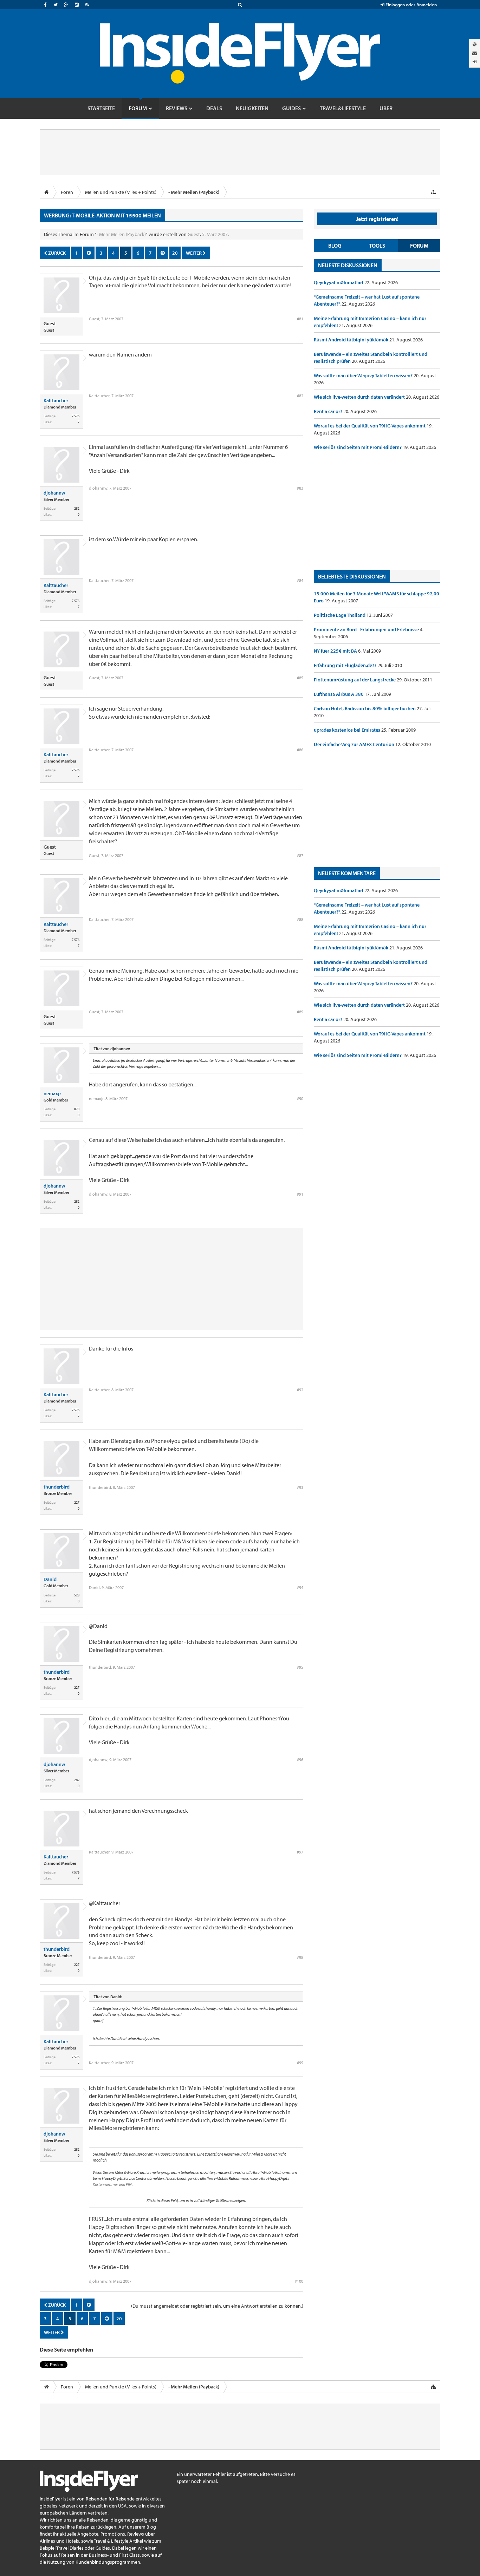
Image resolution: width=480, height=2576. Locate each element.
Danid (50, 1579)
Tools (377, 246)
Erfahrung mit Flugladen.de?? (346, 665)
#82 (300, 396)
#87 (300, 855)
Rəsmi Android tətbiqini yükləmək (352, 340)
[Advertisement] (377, 510)
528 (77, 1595)
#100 (299, 2281)
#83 (300, 488)
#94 (300, 1587)
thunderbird (57, 1487)
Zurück (56, 253)
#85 (300, 678)
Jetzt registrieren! (377, 219)
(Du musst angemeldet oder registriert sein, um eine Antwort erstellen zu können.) (217, 2306)
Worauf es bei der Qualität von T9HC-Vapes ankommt (370, 426)
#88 (300, 919)
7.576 (76, 416)
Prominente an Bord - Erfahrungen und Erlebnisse (367, 629)
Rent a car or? (329, 411)
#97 (300, 1852)
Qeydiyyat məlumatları (339, 282)
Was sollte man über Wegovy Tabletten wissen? (364, 375)
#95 (300, 1667)
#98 (300, 1957)
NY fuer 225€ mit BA (336, 651)
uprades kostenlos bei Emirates (348, 730)
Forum (419, 246)
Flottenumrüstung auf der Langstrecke (355, 680)
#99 (300, 2063)
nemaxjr (52, 1093)
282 (77, 508)
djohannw (54, 493)
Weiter (194, 253)
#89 (300, 1012)
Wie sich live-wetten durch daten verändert (360, 397)
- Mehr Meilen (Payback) (121, 234)
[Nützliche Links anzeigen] (433, 192)
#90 (300, 1099)
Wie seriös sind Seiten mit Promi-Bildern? (358, 447)
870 (77, 1109)
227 (77, 1502)
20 (175, 253)
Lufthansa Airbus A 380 (339, 694)
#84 (300, 580)
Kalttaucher (56, 400)
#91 (300, 1194)
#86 (300, 750)
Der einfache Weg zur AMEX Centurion (355, 744)
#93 (300, 1487)
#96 (300, 1760)
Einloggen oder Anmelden (411, 5)
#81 (300, 319)
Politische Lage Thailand (340, 615)
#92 (300, 1390)
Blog (335, 246)
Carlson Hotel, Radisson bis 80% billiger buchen (365, 708)
